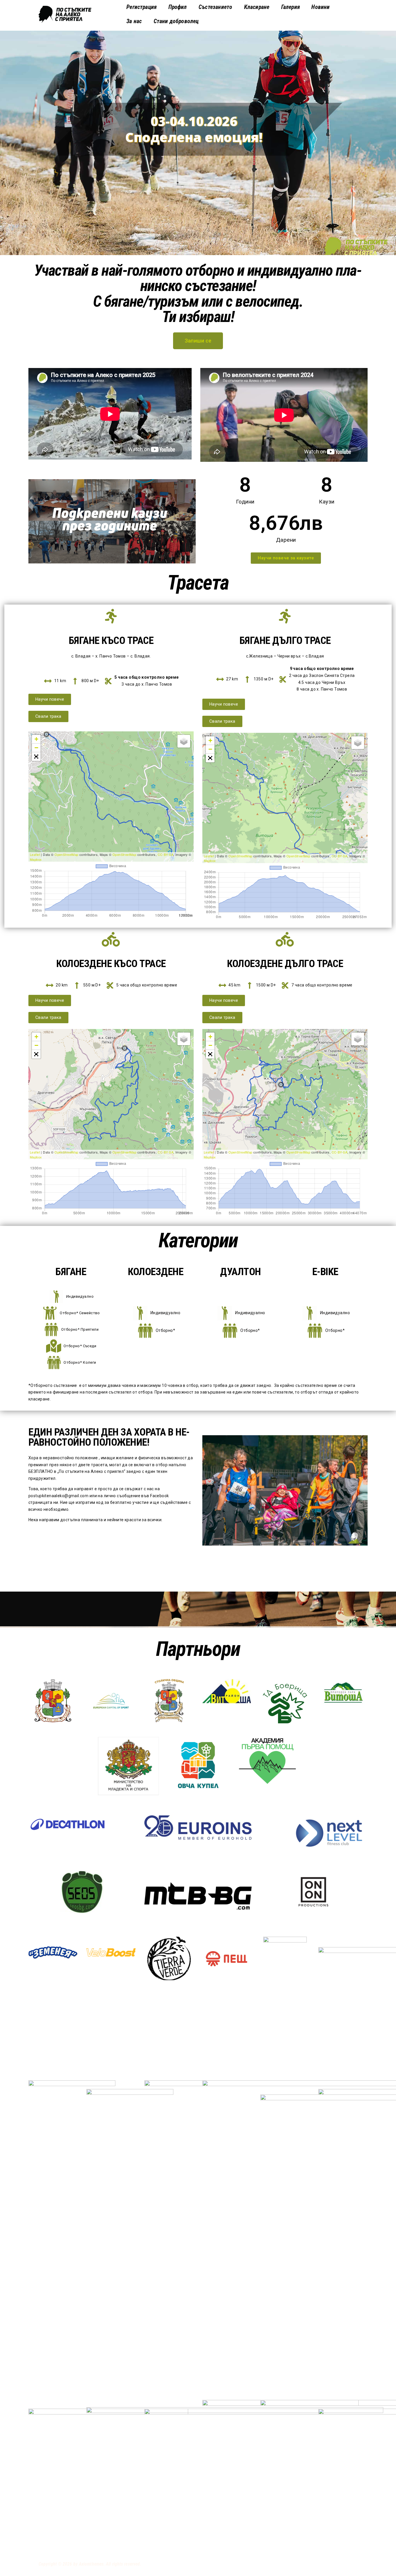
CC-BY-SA (166, 854)
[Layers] (184, 741)
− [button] (36, 748)
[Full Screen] (36, 757)
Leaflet (35, 854)
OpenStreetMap (66, 854)
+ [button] (36, 739)
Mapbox (36, 859)
